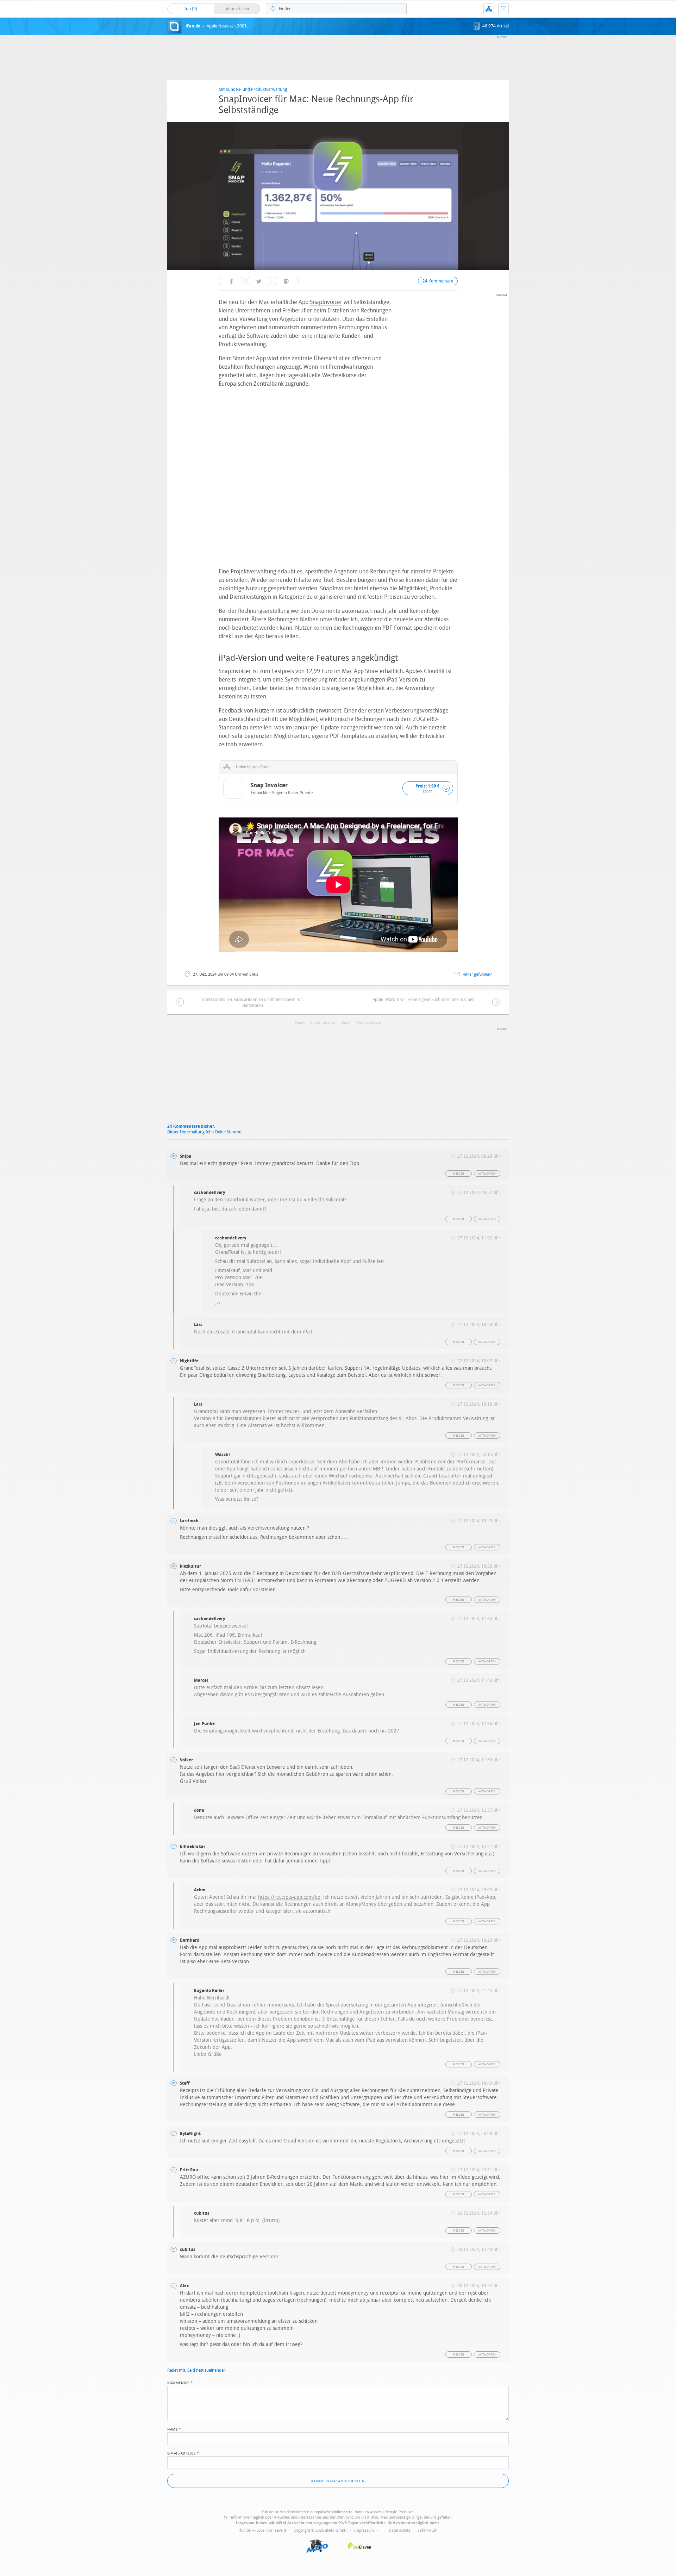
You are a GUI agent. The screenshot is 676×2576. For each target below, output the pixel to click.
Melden (458, 1174)
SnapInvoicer (326, 302)
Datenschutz (399, 2530)
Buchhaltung (324, 1023)
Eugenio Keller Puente (292, 793)
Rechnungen (370, 1023)
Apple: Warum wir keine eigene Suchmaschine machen (424, 1000)
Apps (301, 1023)
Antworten (487, 1174)
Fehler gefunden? (477, 974)
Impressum (364, 2530)
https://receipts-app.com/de (289, 1897)
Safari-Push (427, 2530)
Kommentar (180, 2382)
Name (174, 2429)
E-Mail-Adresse (183, 2453)
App (489, 9)
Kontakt (503, 9)
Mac (348, 1023)
